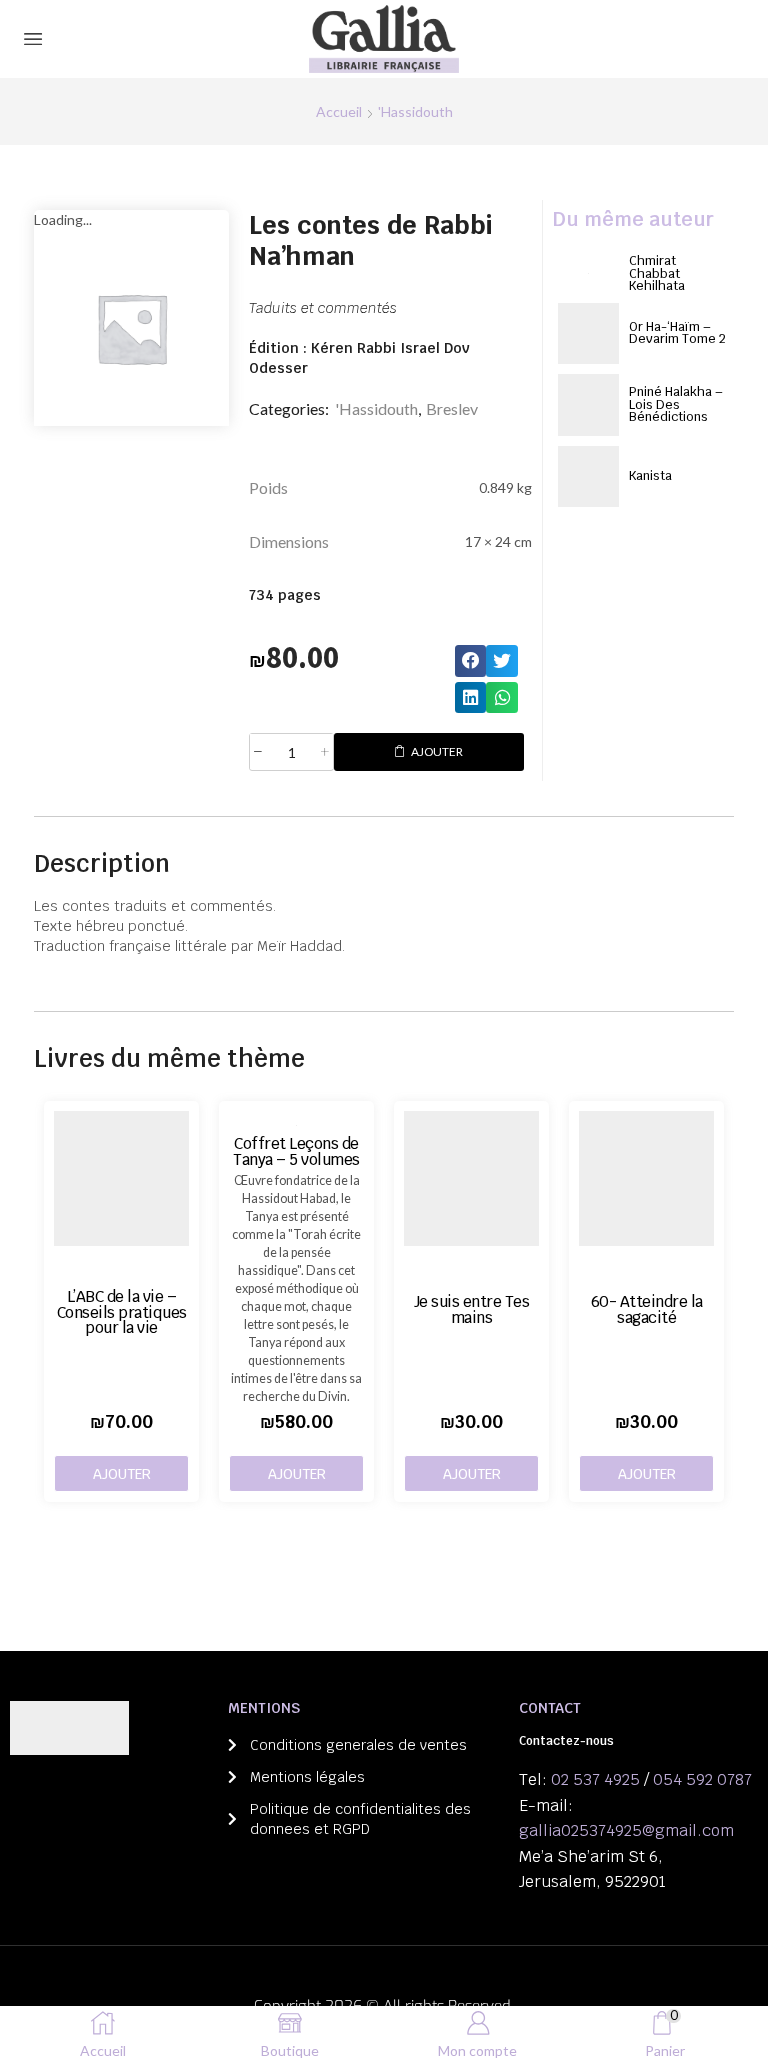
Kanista (650, 475)
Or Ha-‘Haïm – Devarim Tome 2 (677, 333)
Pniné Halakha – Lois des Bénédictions (676, 404)
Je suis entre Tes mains (472, 1309)
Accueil (339, 111)
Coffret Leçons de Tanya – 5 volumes (296, 1151)
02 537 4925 (595, 1779)
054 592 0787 (702, 1779)
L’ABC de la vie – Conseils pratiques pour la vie (122, 1312)
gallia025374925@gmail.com (626, 1830)
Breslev (452, 408)
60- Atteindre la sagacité (647, 1309)
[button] (471, 661)
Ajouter (437, 751)
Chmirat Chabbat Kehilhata (657, 273)
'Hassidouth (415, 111)
